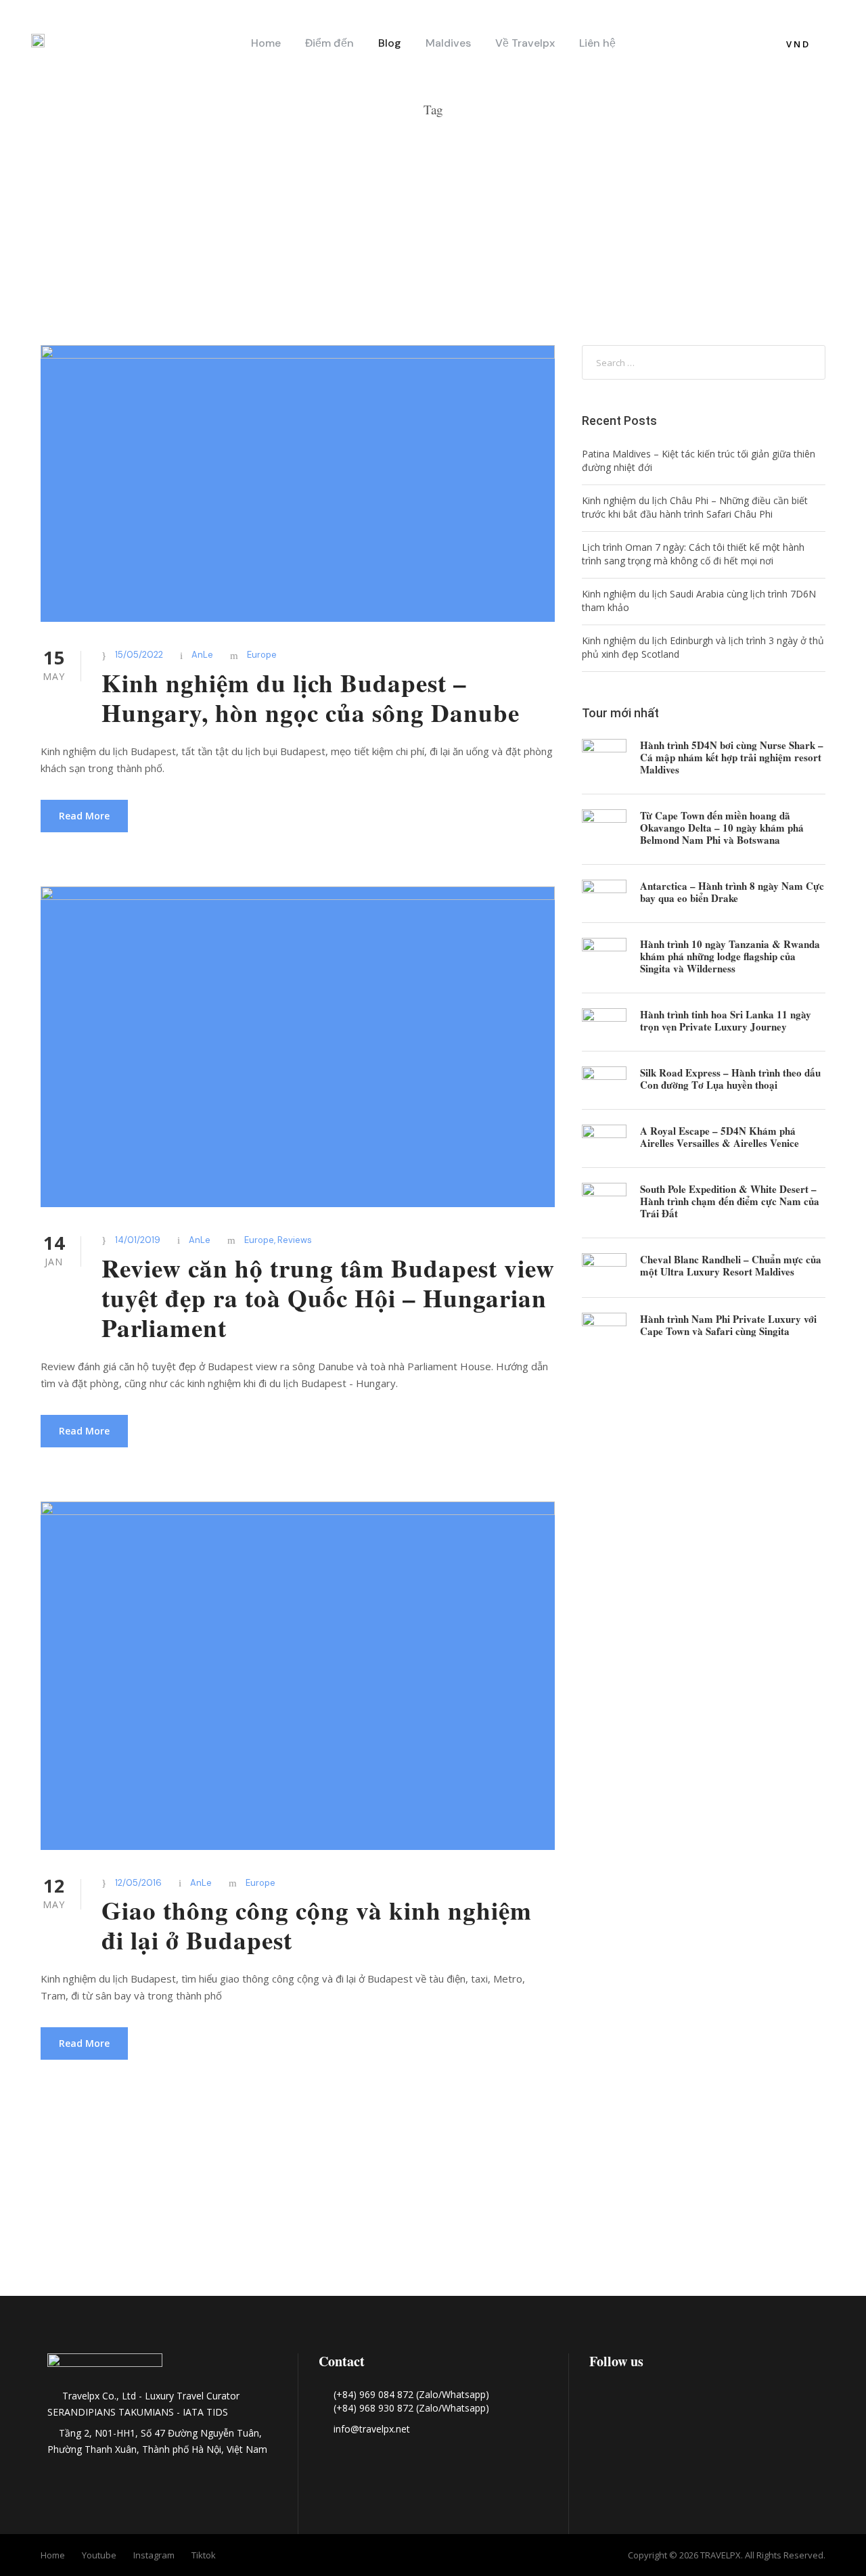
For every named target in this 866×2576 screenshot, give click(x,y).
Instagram (154, 2555)
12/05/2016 (138, 1883)
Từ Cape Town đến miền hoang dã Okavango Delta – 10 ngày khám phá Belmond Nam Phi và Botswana (722, 828)
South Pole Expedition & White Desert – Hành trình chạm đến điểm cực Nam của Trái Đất (730, 1201)
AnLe (202, 655)
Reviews (295, 1240)
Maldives (448, 43)
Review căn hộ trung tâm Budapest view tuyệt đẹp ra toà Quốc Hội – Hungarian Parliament (328, 1298)
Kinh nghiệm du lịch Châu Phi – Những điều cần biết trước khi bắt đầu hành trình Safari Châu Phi (695, 507)
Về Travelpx (525, 43)
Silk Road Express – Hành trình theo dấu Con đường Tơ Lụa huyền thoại (730, 1079)
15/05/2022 (139, 655)
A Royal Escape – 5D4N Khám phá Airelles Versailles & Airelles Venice (720, 1137)
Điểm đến (329, 43)
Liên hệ (597, 43)
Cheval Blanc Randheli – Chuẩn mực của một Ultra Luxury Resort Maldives (731, 1265)
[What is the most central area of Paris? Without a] (260, 2218)
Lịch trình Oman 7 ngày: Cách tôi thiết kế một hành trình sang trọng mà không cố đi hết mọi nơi (693, 554)
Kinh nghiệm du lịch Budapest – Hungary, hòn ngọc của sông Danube (311, 698)
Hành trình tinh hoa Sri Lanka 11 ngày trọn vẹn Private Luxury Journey (726, 1020)
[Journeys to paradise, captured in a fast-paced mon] (606, 2218)
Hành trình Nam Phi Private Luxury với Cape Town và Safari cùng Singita (728, 1325)
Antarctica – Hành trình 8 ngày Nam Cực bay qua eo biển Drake (732, 892)
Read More (84, 816)
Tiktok (204, 2555)
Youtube (99, 2555)
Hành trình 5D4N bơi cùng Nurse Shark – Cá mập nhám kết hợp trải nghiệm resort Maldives (732, 757)
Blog (390, 43)
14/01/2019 (138, 1240)
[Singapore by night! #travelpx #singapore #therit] (779, 2218)
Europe (262, 655)
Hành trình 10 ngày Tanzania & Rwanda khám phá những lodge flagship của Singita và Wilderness (730, 956)
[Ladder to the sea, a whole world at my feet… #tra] (87, 2218)
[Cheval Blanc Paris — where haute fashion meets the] (433, 2239)
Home (266, 43)
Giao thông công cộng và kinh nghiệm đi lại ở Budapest (317, 1925)
